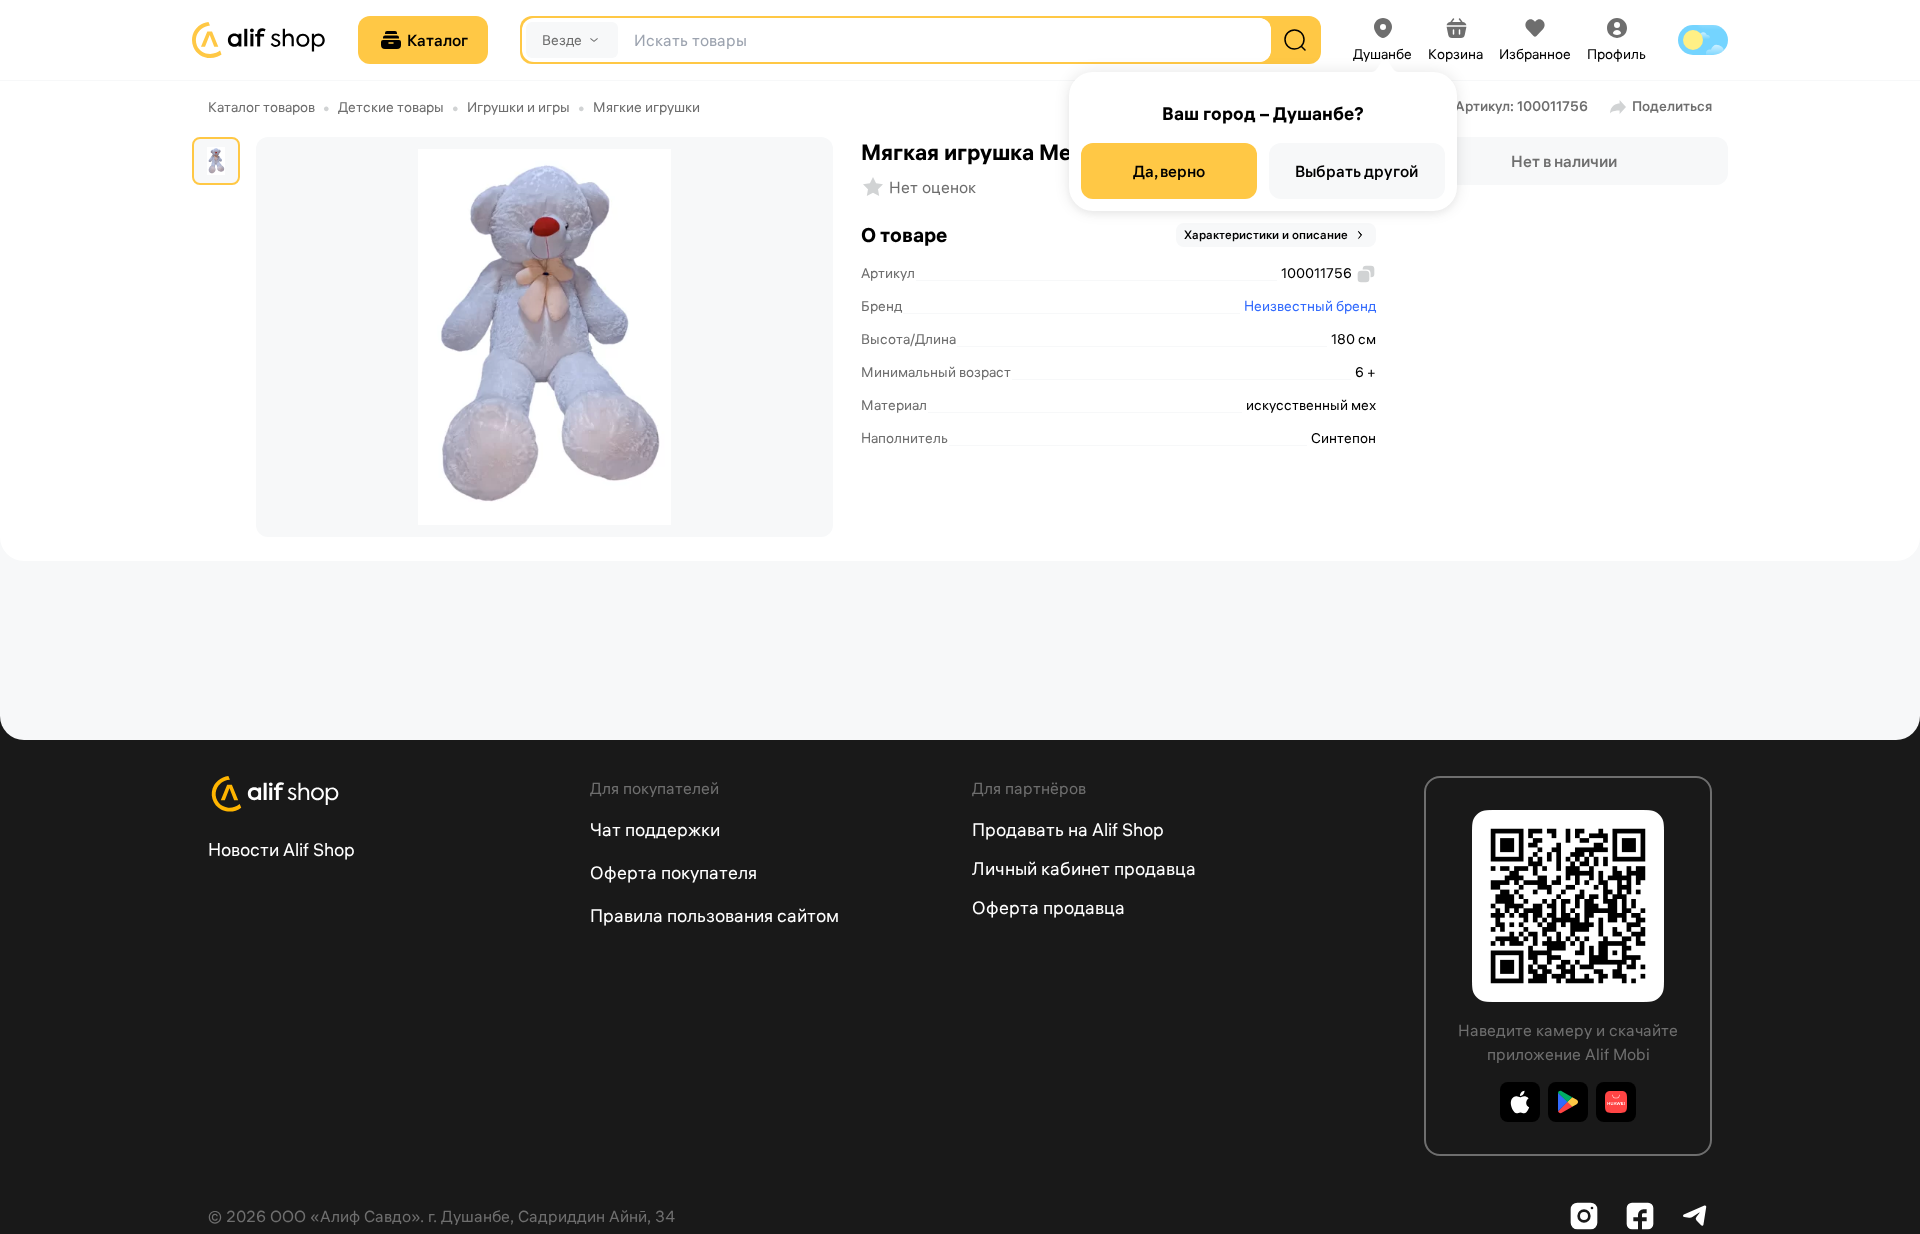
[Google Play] (1568, 1102)
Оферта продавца (1048, 907)
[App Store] (1520, 1102)
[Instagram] (1584, 1216)
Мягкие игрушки (646, 107)
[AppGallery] (1616, 1102)
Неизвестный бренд (1310, 306)
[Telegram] (1696, 1216)
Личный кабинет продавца (1084, 868)
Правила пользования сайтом (714, 915)
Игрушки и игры (518, 107)
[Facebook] (1640, 1216)
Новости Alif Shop (281, 849)
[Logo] (387, 794)
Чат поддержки (655, 829)
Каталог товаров (261, 107)
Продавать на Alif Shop (1068, 829)
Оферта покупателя (673, 872)
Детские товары (391, 107)
